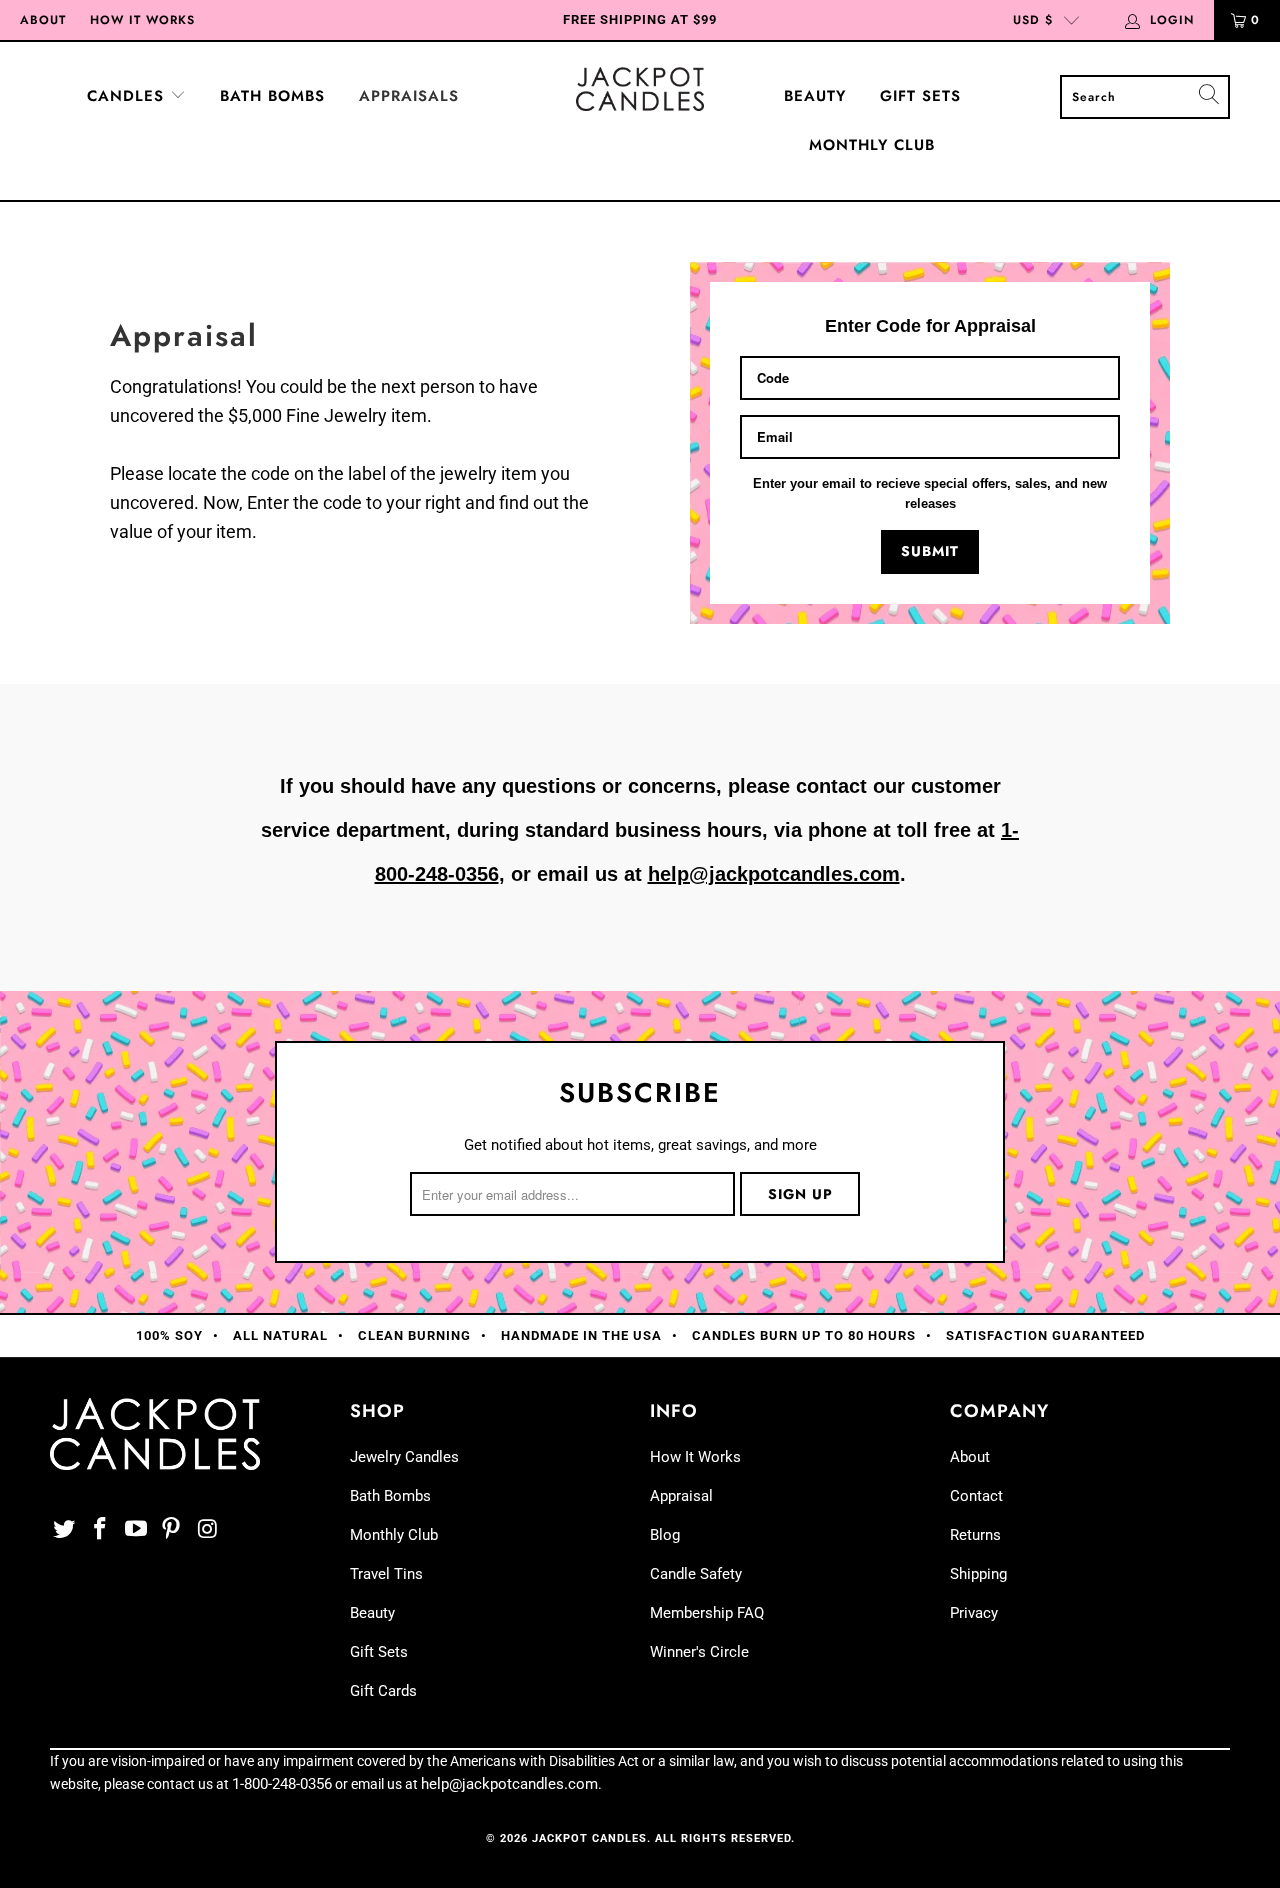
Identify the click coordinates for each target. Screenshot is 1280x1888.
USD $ (1033, 20)
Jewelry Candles (404, 1457)
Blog (665, 1535)
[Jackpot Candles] (640, 89)
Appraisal (681, 1496)
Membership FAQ (707, 1613)
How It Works (142, 20)
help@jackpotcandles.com (774, 874)
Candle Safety (696, 1574)
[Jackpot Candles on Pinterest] (172, 1530)
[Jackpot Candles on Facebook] (101, 1530)
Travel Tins (386, 1574)
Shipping (978, 1574)
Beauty (815, 96)
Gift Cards (383, 1691)
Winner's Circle (699, 1652)
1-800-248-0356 (282, 1784)
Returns (975, 1535)
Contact (976, 1496)
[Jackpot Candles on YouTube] (136, 1530)
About (43, 20)
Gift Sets (920, 96)
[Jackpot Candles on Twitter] (65, 1530)
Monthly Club (872, 145)
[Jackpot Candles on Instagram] (208, 1530)
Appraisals (409, 96)
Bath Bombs (272, 96)
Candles (128, 96)
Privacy (974, 1613)
